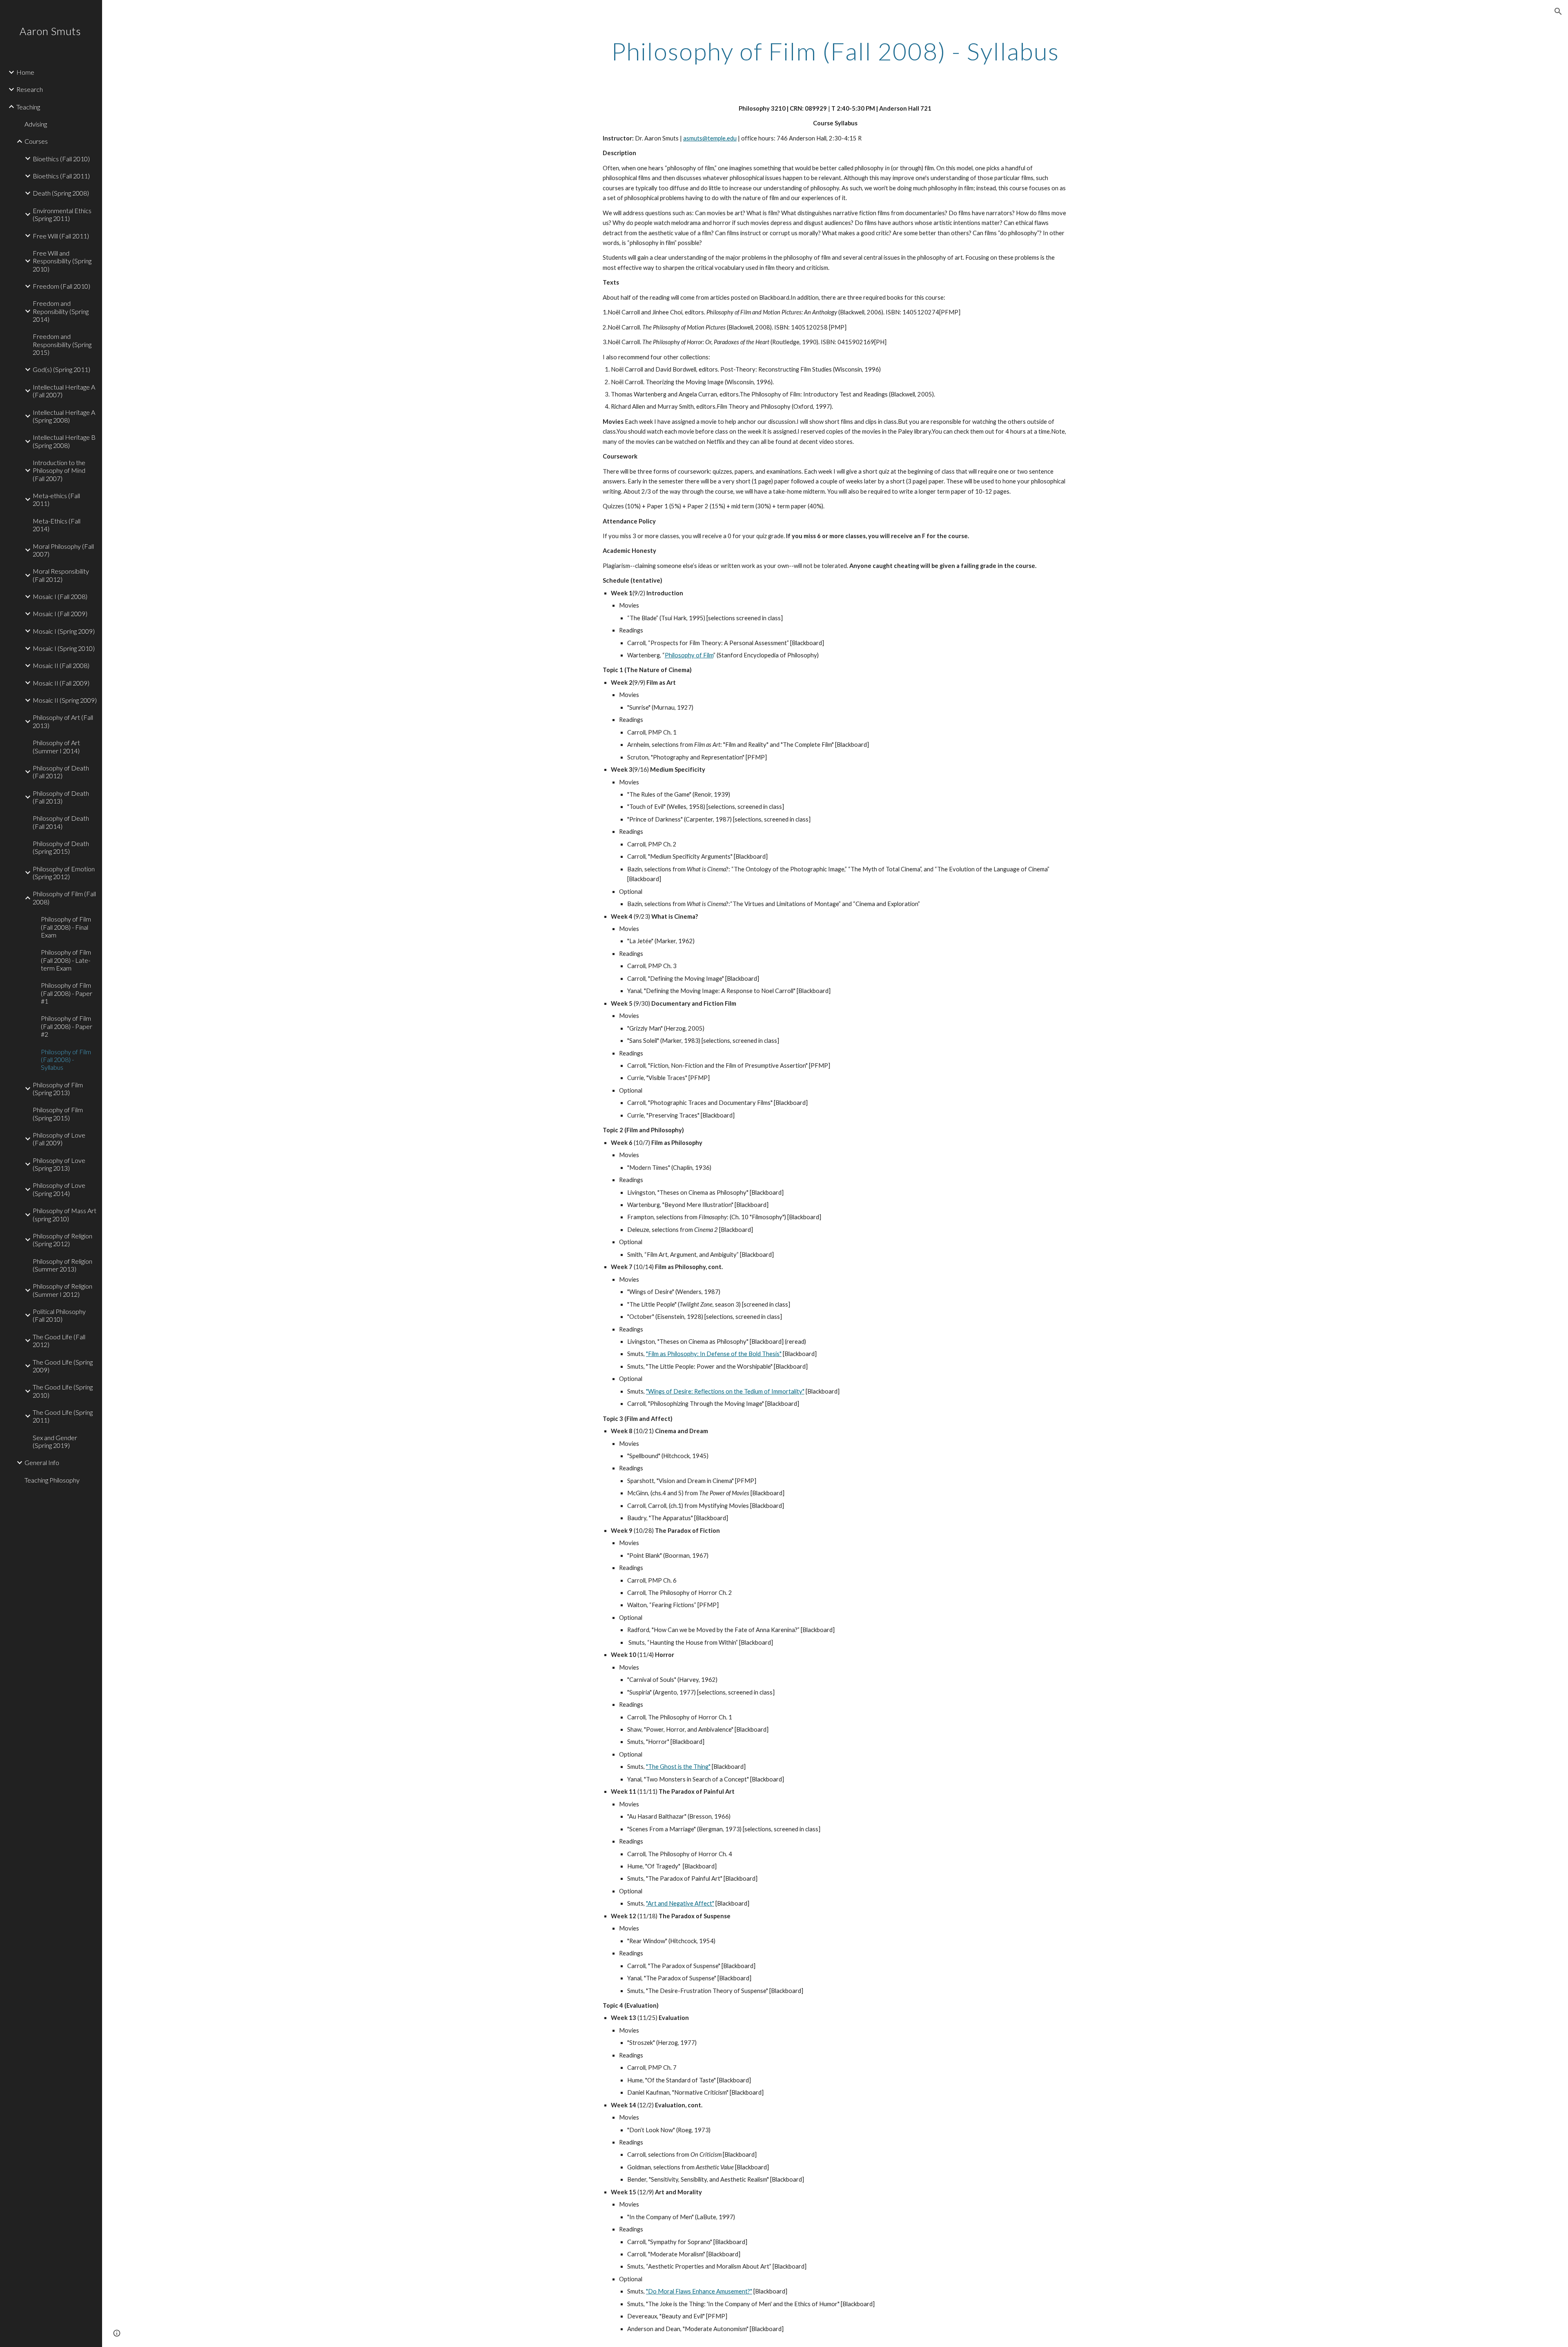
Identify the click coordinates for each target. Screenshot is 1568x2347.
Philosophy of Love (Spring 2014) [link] (59, 1189)
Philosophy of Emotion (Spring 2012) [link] (64, 873)
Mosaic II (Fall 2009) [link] (61, 683)
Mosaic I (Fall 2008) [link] (60, 596)
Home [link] (25, 72)
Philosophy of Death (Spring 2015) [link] (61, 847)
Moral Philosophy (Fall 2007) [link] (63, 550)
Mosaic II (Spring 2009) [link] (65, 700)
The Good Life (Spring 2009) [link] (63, 1366)
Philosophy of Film (689, 655)
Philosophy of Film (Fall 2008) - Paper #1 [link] (67, 993)
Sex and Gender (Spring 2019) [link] (55, 1441)
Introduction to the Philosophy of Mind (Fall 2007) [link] (59, 470)
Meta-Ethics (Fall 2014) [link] (57, 525)
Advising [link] (36, 124)
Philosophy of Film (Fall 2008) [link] (64, 897)
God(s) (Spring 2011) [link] (61, 369)
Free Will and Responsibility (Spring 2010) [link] (62, 261)
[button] (1558, 11)
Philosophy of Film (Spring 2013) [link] (58, 1089)
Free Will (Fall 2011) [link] (61, 236)
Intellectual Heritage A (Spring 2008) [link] (64, 416)
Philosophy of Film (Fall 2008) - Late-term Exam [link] (66, 960)
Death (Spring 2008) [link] (61, 193)
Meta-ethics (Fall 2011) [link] (56, 499)
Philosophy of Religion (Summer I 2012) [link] (62, 1290)
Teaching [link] (28, 107)
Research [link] (30, 89)
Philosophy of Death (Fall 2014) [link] (61, 822)
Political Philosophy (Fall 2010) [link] (59, 1315)
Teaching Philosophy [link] (52, 1480)
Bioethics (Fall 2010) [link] (61, 159)
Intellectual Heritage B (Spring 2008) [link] (64, 441)
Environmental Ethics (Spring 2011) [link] (62, 214)
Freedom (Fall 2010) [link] (61, 286)
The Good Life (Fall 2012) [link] (59, 1341)
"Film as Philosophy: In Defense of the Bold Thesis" (714, 1354)
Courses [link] (36, 141)
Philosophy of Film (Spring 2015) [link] (58, 1113)
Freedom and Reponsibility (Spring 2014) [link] (61, 311)
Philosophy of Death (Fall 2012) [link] (61, 772)
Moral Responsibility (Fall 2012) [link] (61, 575)
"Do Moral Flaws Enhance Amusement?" (699, 2291)
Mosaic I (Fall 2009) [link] (60, 613)
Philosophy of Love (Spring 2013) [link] (59, 1164)
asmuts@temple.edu (710, 138)
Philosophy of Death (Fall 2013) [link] (61, 797)
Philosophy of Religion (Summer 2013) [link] (62, 1265)
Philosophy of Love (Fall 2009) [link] (59, 1139)
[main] (835, 51)
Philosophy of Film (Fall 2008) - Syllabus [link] (66, 1060)
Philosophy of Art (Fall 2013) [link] (63, 721)
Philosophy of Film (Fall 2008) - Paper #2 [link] (67, 1026)
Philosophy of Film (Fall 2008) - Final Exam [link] (66, 927)
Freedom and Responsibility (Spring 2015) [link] (62, 344)
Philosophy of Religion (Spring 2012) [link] (62, 1240)
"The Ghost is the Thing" (678, 1767)
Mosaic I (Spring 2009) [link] (64, 631)
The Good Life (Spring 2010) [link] (63, 1391)
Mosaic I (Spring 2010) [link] (64, 648)
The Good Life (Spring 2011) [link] (63, 1416)
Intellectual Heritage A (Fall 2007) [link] (64, 391)
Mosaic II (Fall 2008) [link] (61, 665)
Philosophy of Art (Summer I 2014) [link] (56, 746)
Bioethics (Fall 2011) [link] (61, 176)
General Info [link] (42, 1462)
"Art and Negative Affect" (680, 1903)
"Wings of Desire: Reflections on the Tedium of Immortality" (725, 1391)
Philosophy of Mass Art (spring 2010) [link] (65, 1214)
